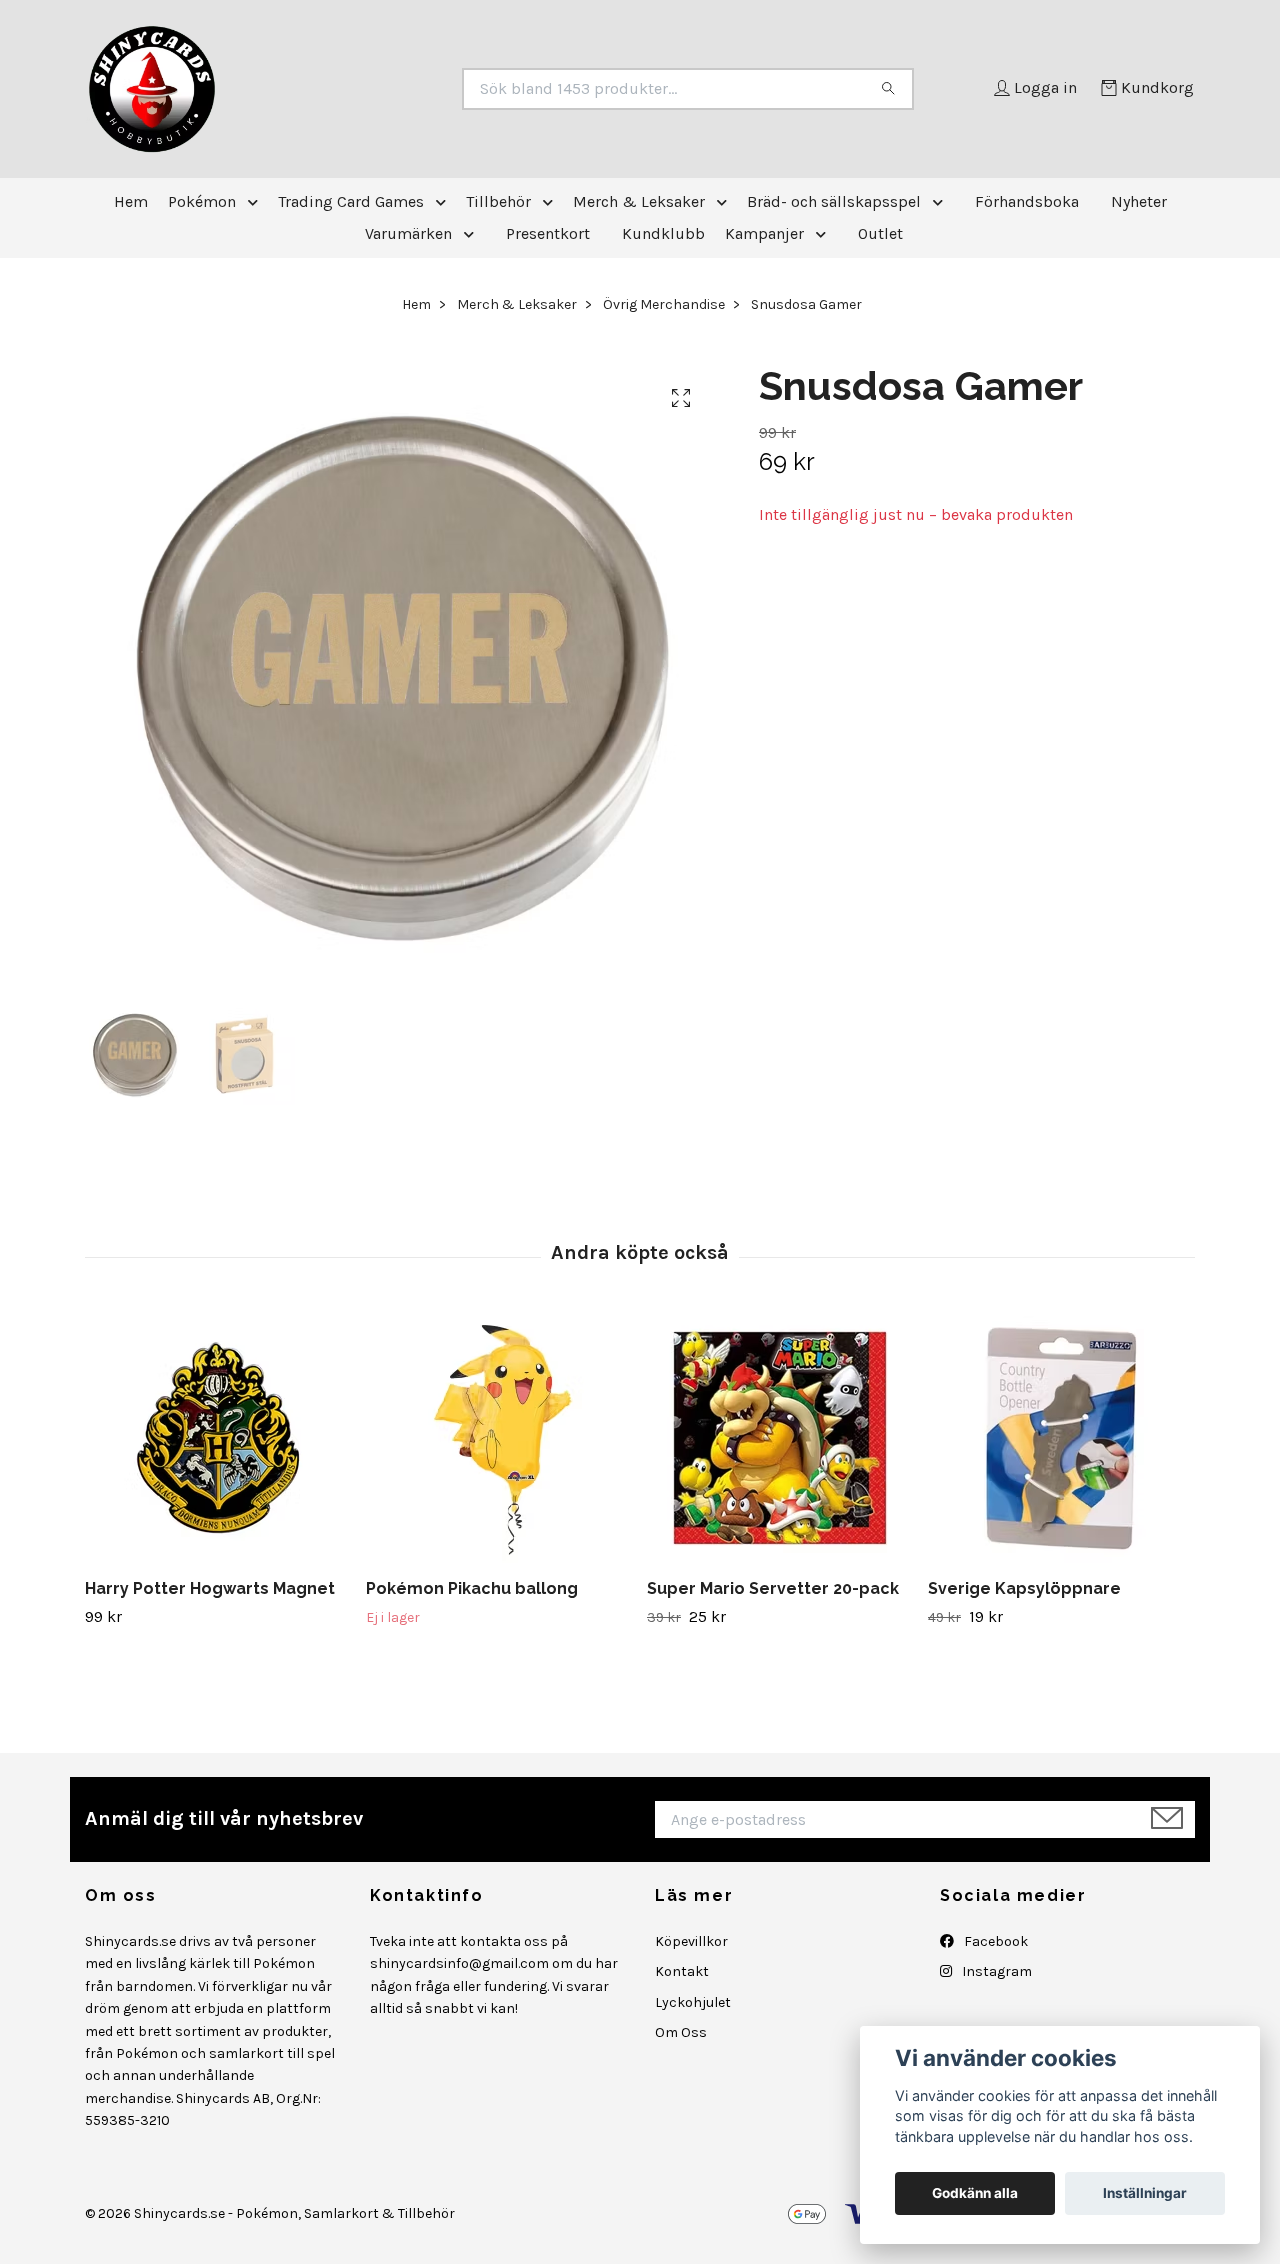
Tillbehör (498, 201)
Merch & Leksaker (639, 201)
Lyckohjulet (693, 2002)
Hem (131, 201)
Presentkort (548, 233)
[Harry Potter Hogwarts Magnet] (218, 1438)
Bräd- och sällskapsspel (834, 201)
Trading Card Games (351, 201)
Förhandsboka (1027, 201)
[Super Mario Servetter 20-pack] (780, 1438)
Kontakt (682, 1971)
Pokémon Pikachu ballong (472, 1588)
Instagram (995, 1971)
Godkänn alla (975, 2193)
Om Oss (681, 2032)
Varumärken (408, 233)
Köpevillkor (691, 1941)
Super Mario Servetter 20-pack (773, 1588)
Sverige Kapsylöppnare (1024, 1588)
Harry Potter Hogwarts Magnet (210, 1588)
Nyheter (1139, 201)
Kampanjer (764, 233)
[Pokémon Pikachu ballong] (499, 1438)
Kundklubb (663, 233)
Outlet (880, 233)
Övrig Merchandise (664, 304)
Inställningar (1145, 2193)
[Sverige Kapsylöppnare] (1061, 1438)
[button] (257, 201)
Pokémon (202, 201)
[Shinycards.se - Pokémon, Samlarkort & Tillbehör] (363, 89)
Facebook (994, 1941)
